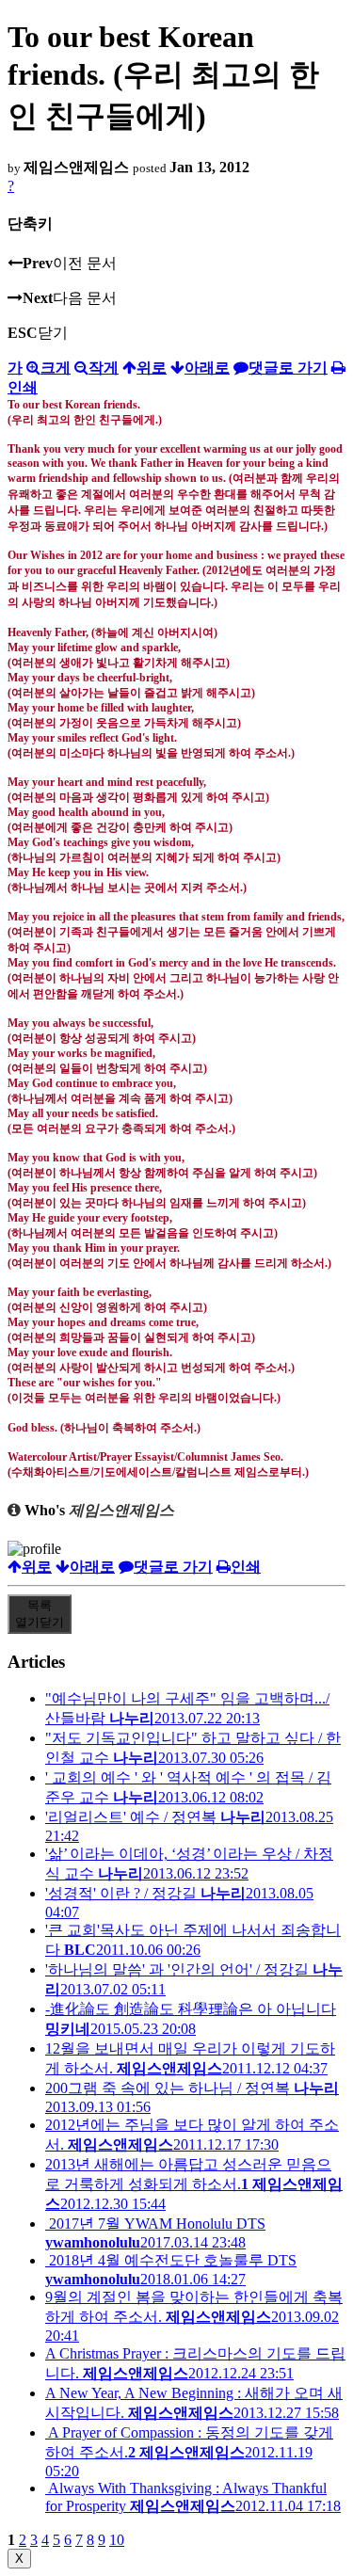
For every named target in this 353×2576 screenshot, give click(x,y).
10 (117, 2540)
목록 (40, 1614)
